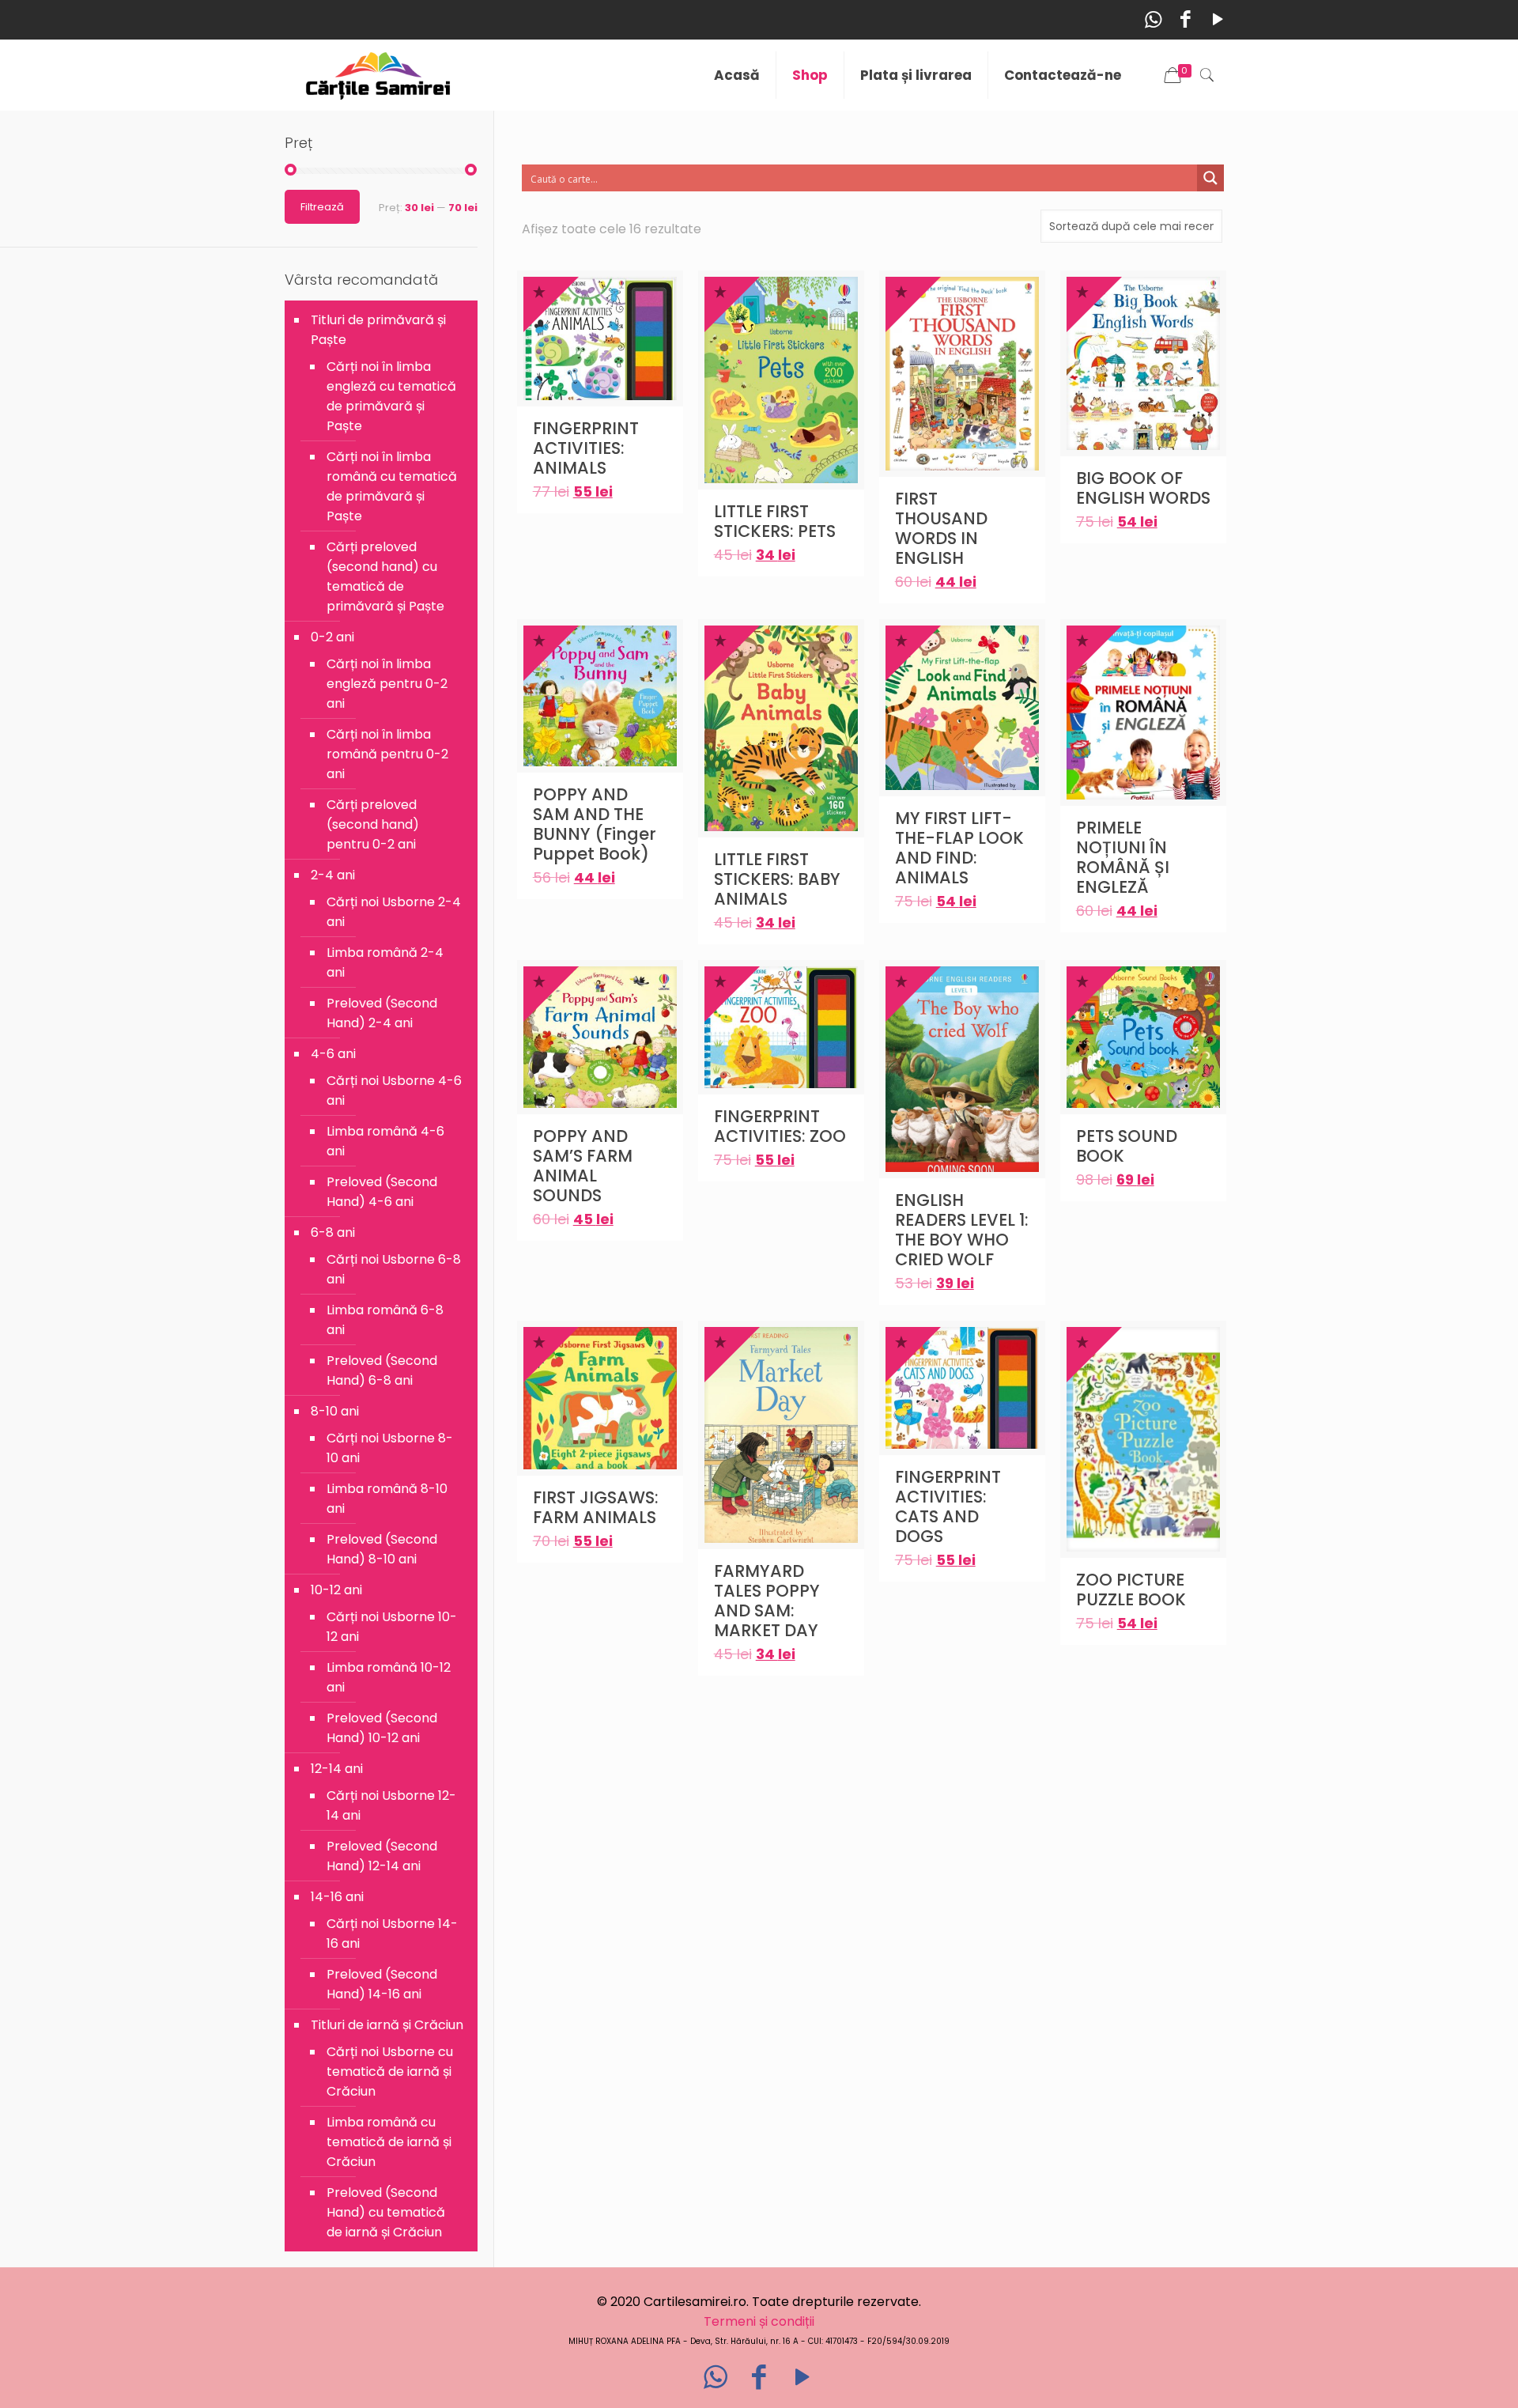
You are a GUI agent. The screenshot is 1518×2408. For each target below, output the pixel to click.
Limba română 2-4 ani (385, 962)
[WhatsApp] (1153, 19)
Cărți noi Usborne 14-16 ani (392, 1934)
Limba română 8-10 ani (387, 1499)
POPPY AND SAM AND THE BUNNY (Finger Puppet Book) (595, 824)
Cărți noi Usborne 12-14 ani (391, 1805)
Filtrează (322, 207)
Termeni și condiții (759, 2321)
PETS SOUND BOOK (1127, 1146)
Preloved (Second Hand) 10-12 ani (382, 1728)
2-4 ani (333, 875)
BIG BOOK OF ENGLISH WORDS (1143, 488)
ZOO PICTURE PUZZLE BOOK (1131, 1590)
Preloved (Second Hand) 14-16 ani (382, 1984)
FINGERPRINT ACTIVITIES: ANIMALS (586, 448)
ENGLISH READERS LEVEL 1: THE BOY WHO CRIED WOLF (962, 1230)
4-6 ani (333, 1054)
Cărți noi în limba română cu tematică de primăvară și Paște (392, 486)
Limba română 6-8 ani (385, 1320)
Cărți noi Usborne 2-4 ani (394, 912)
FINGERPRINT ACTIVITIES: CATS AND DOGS (948, 1506)
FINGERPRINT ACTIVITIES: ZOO (780, 1126)
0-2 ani (332, 637)
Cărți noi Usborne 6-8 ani (394, 1269)
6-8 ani (333, 1232)
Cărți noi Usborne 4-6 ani (394, 1091)
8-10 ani (335, 1411)
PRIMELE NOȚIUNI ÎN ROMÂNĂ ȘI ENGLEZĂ (1123, 857)
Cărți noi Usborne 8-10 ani (390, 1448)
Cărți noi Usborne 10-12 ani (392, 1627)
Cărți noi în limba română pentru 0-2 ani (387, 754)
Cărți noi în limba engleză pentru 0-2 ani (387, 684)
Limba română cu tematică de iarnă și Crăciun (389, 2142)
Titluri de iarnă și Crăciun (387, 2025)
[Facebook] (1186, 19)
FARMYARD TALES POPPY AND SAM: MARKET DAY (767, 1601)
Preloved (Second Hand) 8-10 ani (382, 1549)
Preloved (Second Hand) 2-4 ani (382, 1013)
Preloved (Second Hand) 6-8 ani (382, 1370)
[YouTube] (1218, 19)
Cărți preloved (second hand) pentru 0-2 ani (373, 824)
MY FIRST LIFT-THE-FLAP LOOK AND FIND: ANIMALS (959, 848)
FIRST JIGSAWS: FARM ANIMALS (596, 1507)
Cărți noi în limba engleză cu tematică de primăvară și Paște (391, 396)
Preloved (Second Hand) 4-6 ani (382, 1192)
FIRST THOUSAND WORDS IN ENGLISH (941, 528)
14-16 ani (337, 1897)
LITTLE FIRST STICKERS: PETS (775, 521)
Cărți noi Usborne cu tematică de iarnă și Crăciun (390, 2072)
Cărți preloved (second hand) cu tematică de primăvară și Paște (385, 576)
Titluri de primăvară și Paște (378, 330)
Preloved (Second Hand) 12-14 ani (382, 1856)
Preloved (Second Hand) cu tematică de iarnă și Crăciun (386, 2212)
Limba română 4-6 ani (385, 1141)
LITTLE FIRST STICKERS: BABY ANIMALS (777, 879)
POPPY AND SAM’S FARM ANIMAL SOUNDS (583, 1166)
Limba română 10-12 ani (389, 1677)
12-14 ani (337, 1769)
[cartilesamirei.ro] (378, 75)
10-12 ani (336, 1590)
